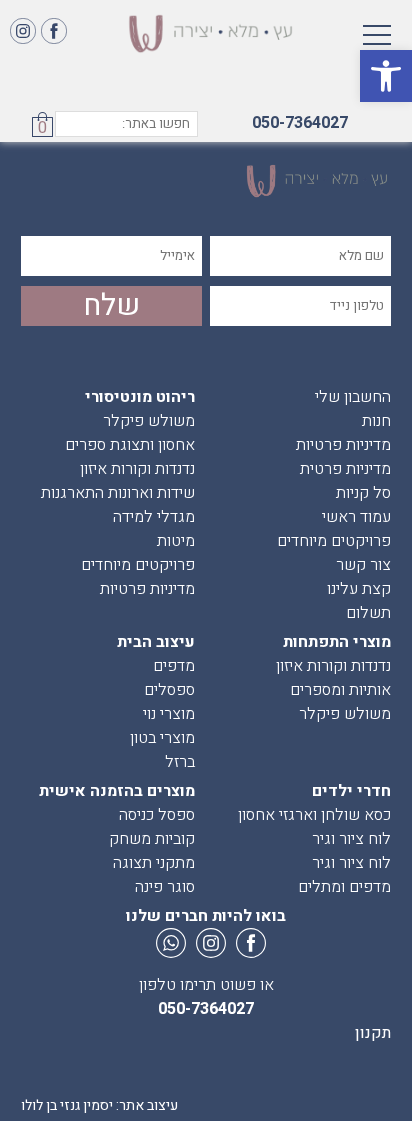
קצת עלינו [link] (359, 589)
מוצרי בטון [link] (162, 738)
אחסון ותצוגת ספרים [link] (130, 445)
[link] (386, 76)
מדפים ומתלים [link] (344, 887)
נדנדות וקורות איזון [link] (137, 469)
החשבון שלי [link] (353, 397)
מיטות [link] (176, 541)
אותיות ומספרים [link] (340, 690)
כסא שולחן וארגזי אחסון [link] (314, 815)
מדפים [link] (174, 666)
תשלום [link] (368, 613)
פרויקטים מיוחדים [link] (334, 541)
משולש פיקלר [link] (149, 421)
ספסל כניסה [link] (157, 815)
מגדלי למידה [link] (154, 517)
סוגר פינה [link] (165, 887)
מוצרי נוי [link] (169, 714)
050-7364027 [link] (300, 123)
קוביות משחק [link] (152, 839)
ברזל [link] (180, 762)
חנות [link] (376, 421)
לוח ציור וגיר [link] (351, 839)
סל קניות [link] (363, 493)
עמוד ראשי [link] (356, 517)
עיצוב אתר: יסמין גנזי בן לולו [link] (99, 1105)
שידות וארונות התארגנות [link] (118, 493)
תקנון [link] (373, 1033)
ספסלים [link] (169, 690)
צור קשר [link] (363, 565)
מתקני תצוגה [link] (154, 863)
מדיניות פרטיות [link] (343, 445)
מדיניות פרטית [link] (345, 469)
